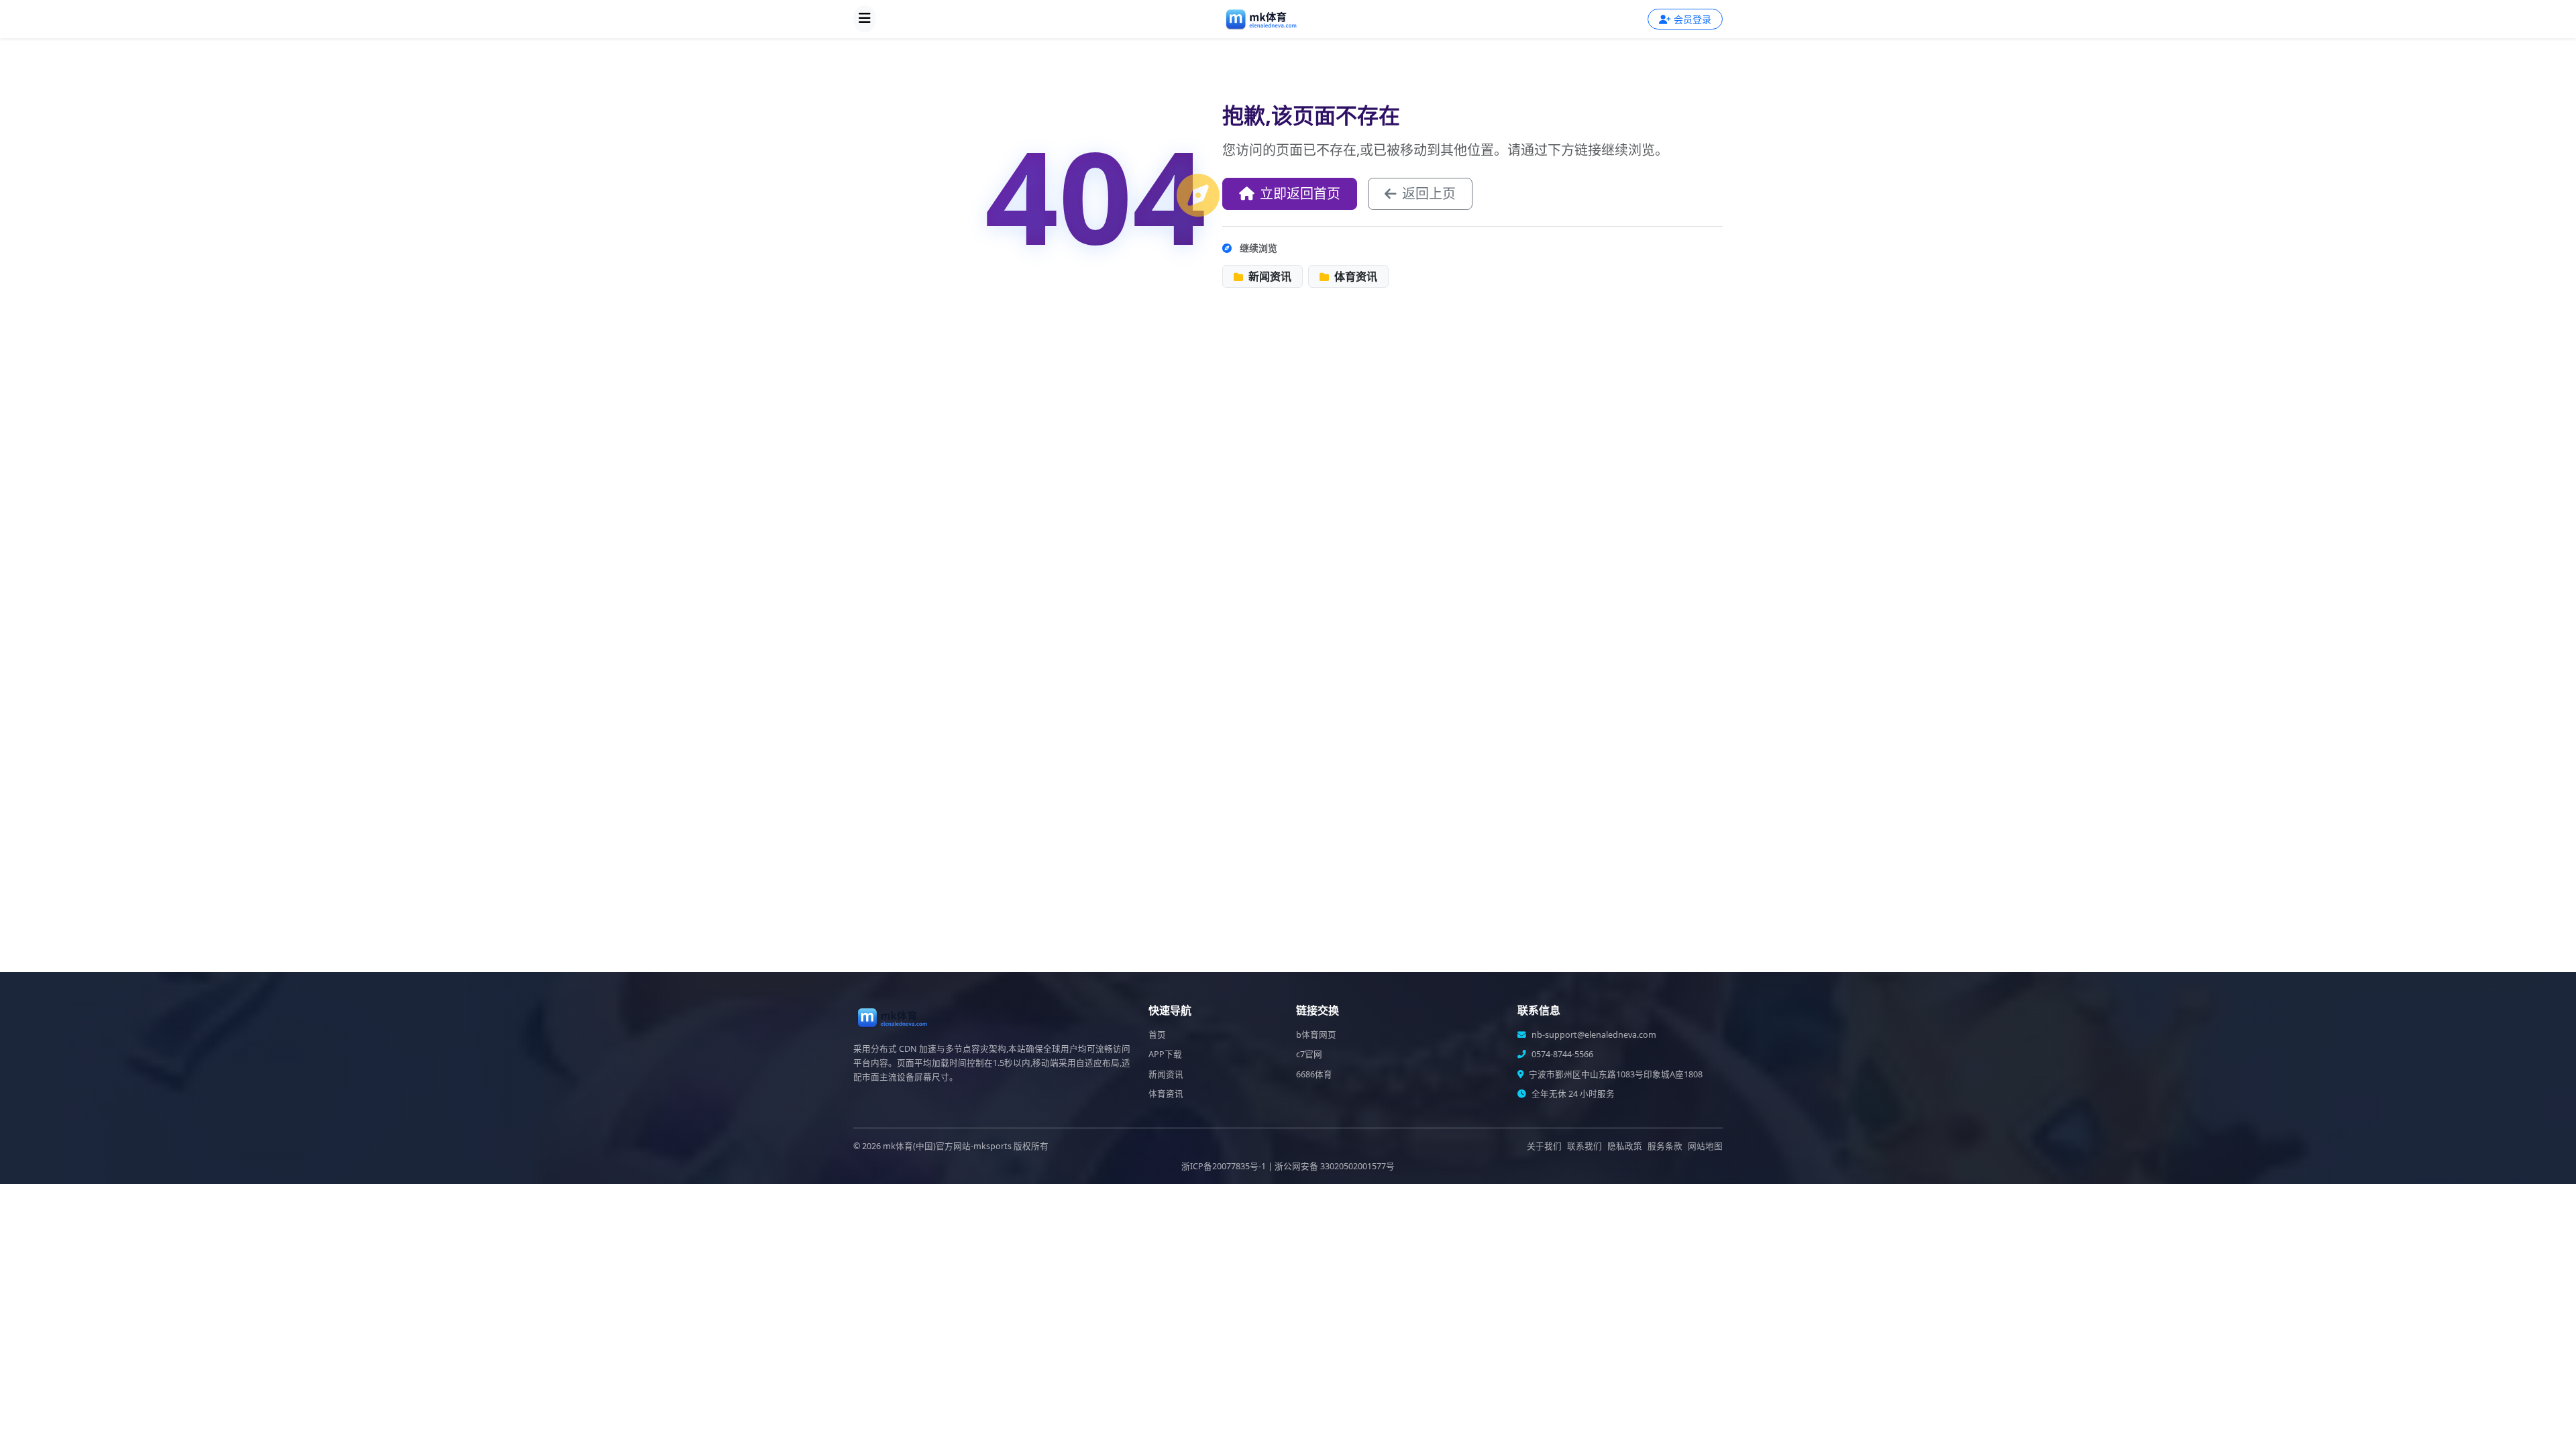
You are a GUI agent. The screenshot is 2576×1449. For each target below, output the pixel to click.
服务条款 (1665, 1146)
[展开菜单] (865, 19)
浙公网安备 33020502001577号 (1335, 1166)
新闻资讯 (1269, 276)
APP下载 (1165, 1054)
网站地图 (1705, 1146)
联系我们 (1585, 1146)
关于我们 (1544, 1146)
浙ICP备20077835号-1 (1224, 1166)
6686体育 (1314, 1074)
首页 (1157, 1035)
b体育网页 (1316, 1035)
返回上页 (1429, 194)
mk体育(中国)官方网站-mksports (947, 1146)
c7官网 (1309, 1054)
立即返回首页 (1300, 194)
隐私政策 (1625, 1146)
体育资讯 (1354, 276)
